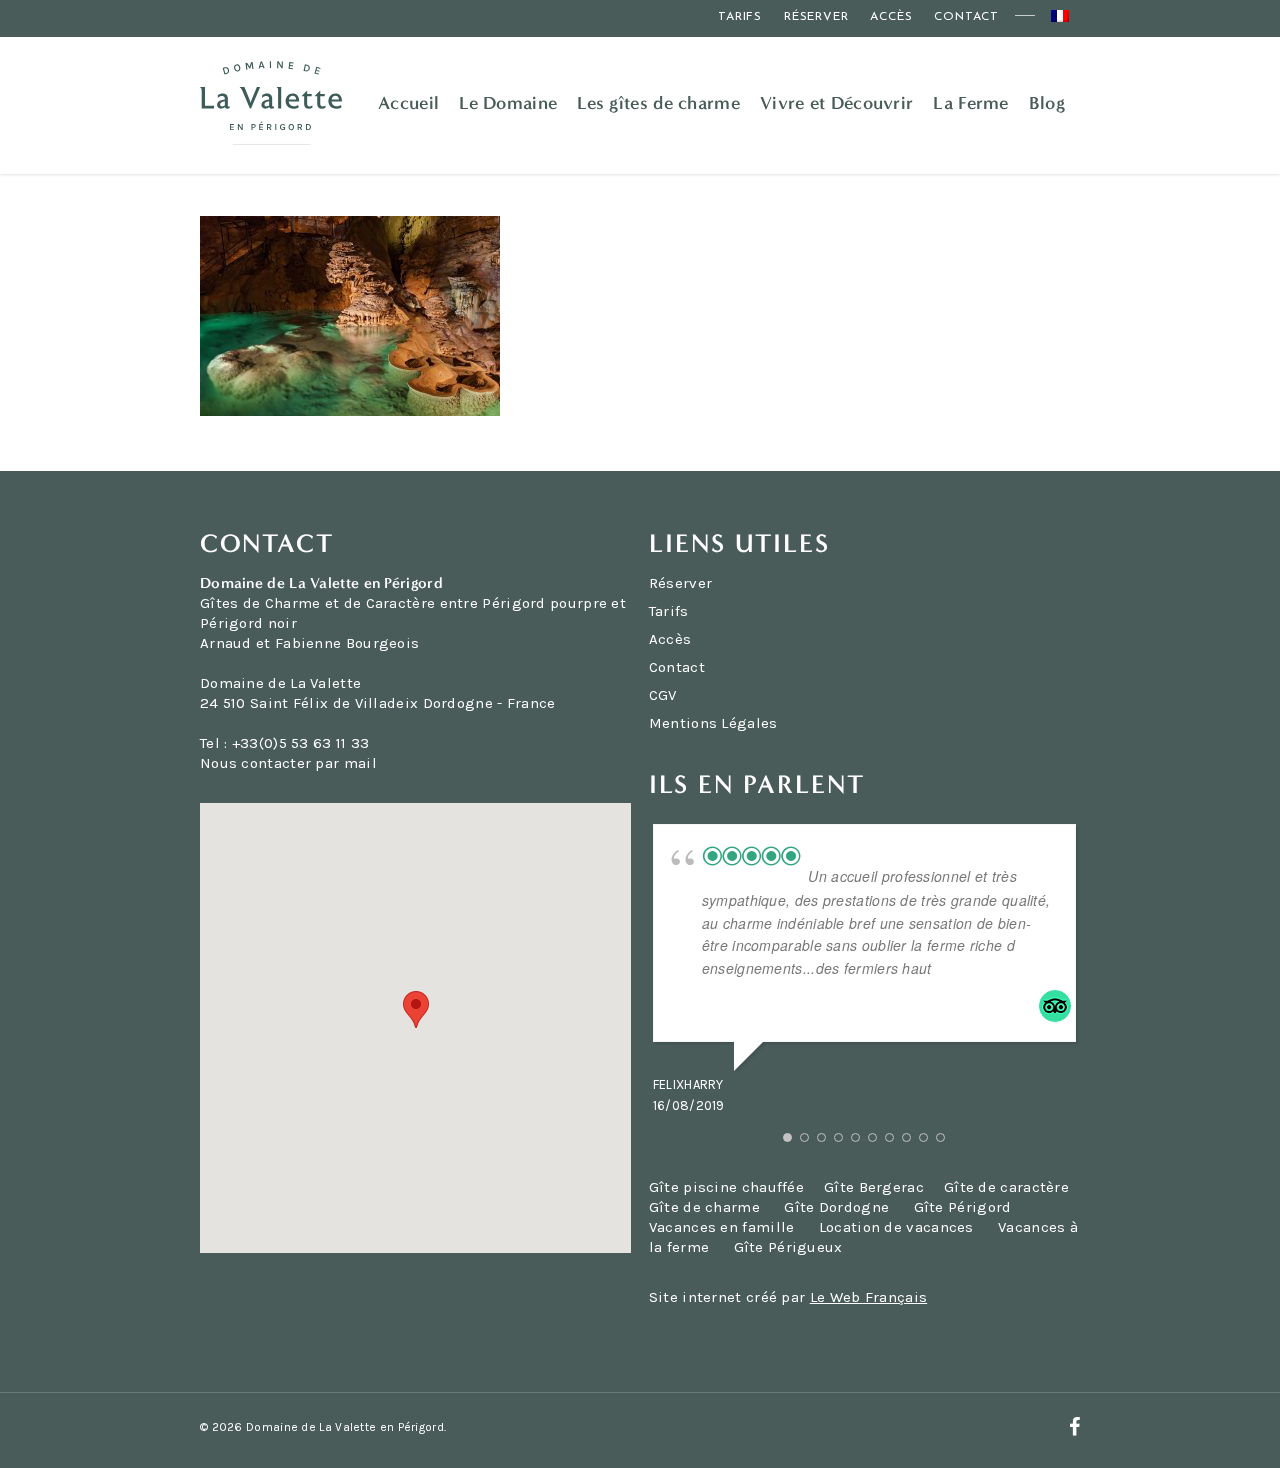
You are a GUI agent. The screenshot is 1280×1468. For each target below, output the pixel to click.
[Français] (1060, 18)
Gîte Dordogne (836, 1207)
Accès (891, 17)
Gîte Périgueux (788, 1247)
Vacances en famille (722, 1227)
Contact (966, 17)
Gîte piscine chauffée (726, 1187)
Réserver (816, 17)
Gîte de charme (704, 1207)
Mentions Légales (713, 723)
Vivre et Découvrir (836, 103)
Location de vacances (896, 1227)
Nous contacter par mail (288, 763)
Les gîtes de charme (658, 103)
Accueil (408, 103)
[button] (416, 1009)
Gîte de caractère (1006, 1187)
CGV (663, 695)
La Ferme (970, 103)
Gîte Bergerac (874, 1187)
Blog (1047, 103)
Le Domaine (508, 103)
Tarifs (740, 17)
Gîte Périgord (963, 1207)
